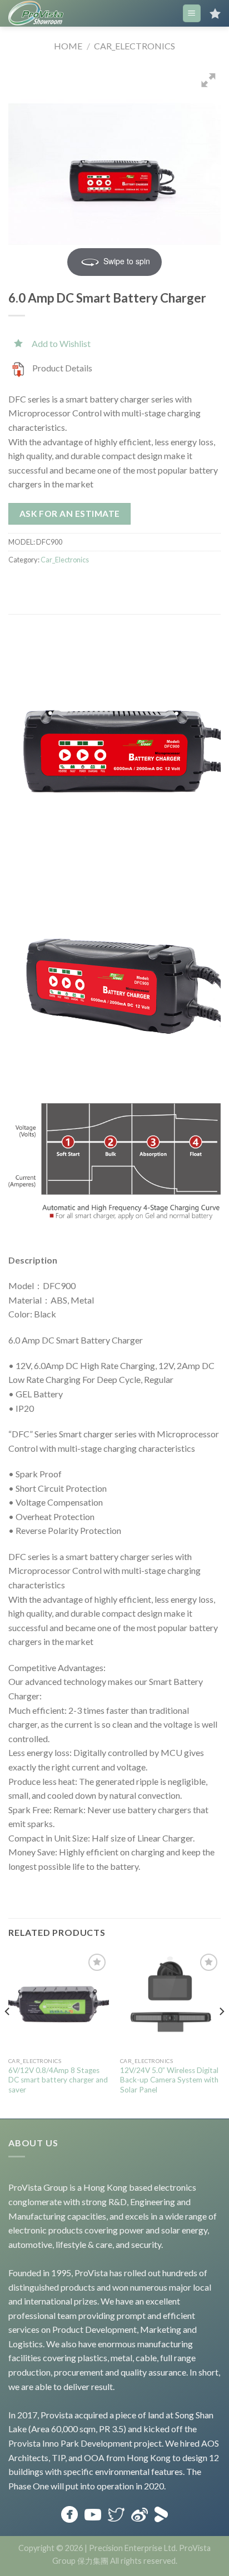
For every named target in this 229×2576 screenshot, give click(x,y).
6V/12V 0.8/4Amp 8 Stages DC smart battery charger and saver (58, 2080)
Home (68, 46)
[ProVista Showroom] (36, 13)
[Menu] (192, 14)
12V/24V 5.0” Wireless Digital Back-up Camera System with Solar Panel (169, 2080)
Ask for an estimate (70, 514)
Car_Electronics (135, 46)
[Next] (221, 2034)
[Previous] (8, 2034)
